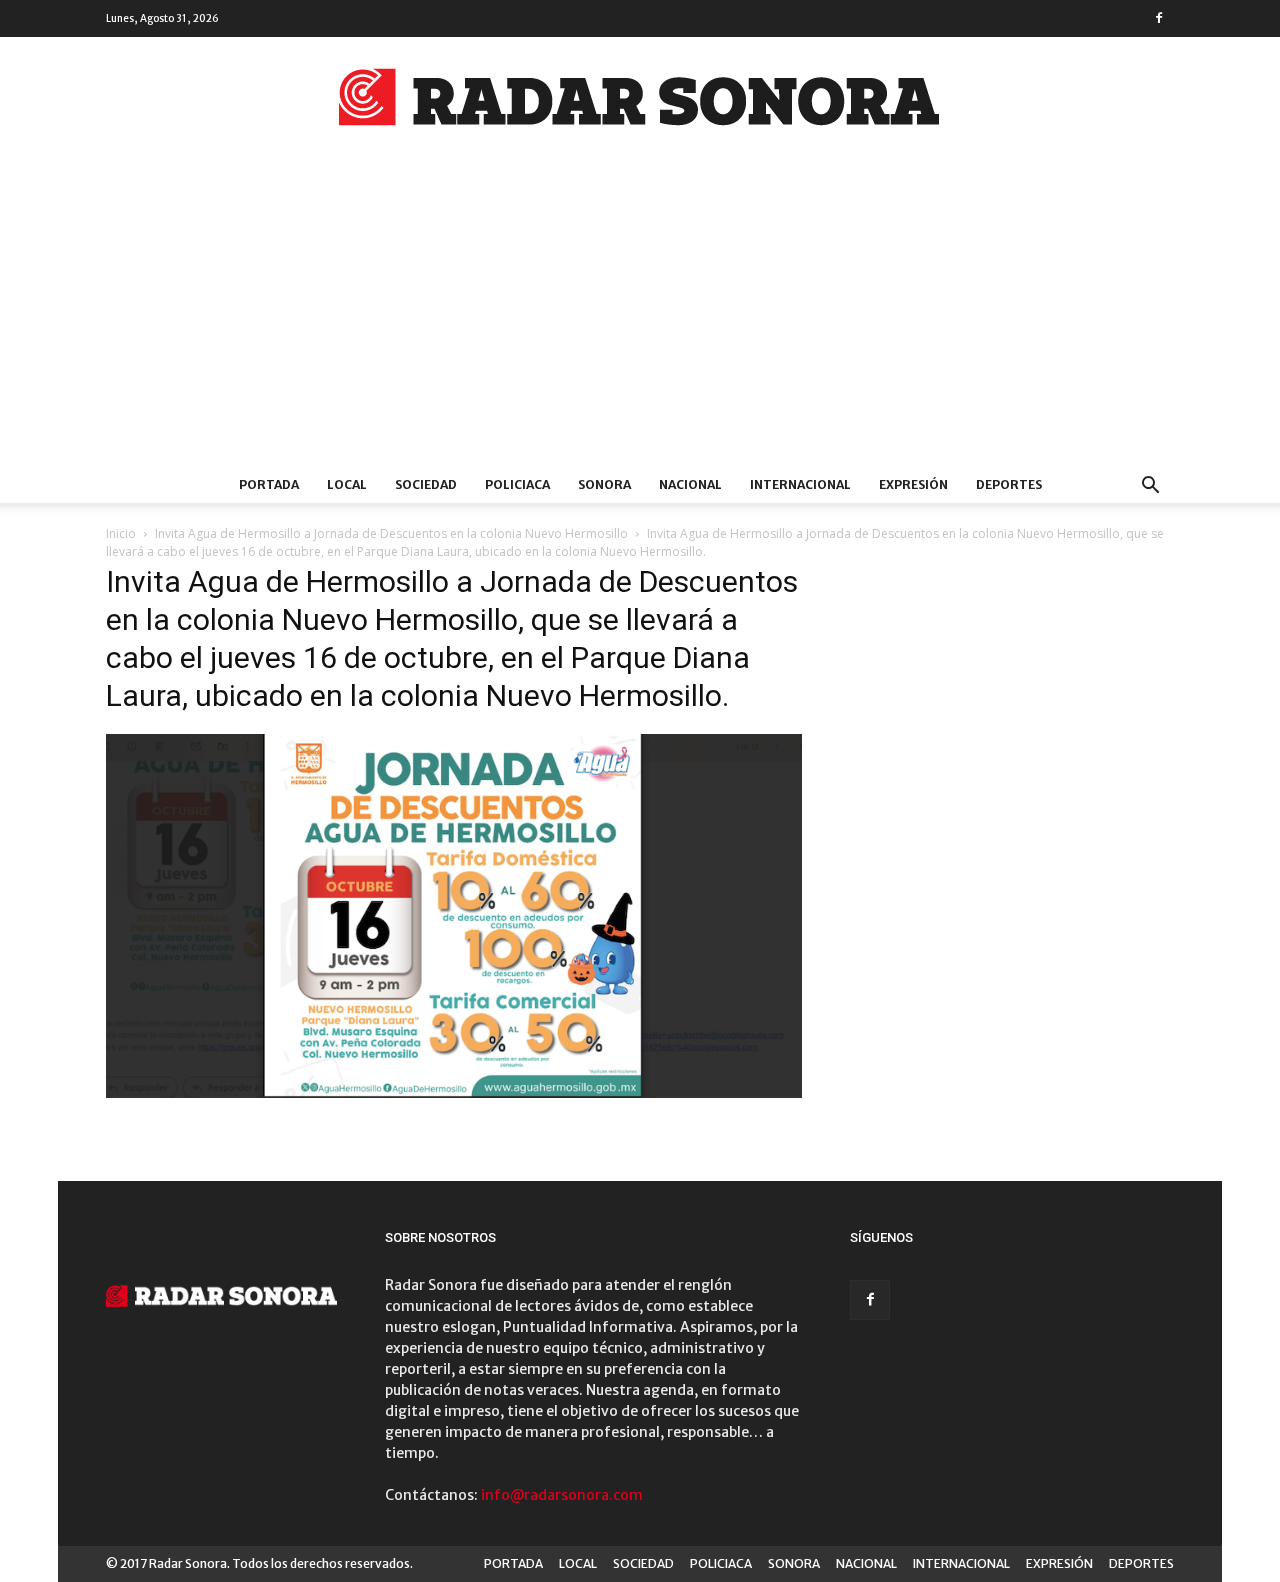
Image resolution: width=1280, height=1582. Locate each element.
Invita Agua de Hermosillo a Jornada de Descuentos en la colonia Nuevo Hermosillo (391, 533)
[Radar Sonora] (640, 103)
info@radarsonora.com (562, 1495)
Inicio (121, 533)
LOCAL (347, 484)
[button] (1150, 487)
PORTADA (269, 484)
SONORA (604, 484)
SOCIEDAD (426, 484)
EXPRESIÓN (913, 484)
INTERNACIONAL (800, 484)
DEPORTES (1009, 484)
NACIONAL (690, 484)
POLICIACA (517, 484)
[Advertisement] (640, 317)
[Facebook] (1159, 18)
